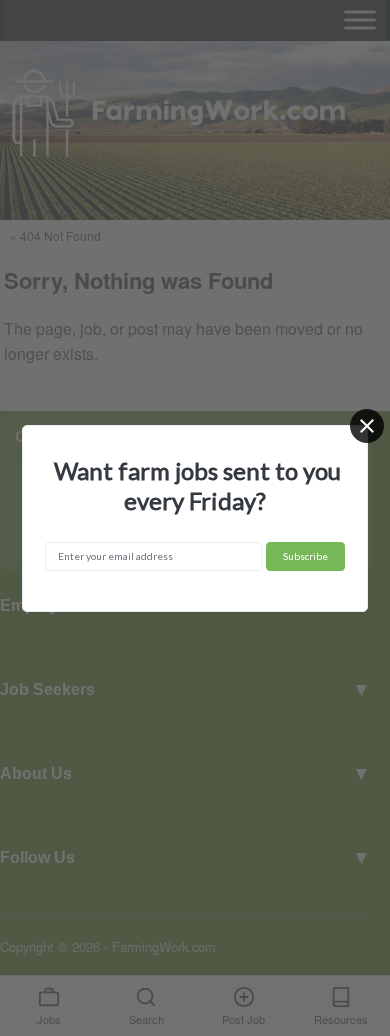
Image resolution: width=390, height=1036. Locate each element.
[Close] (367, 426)
